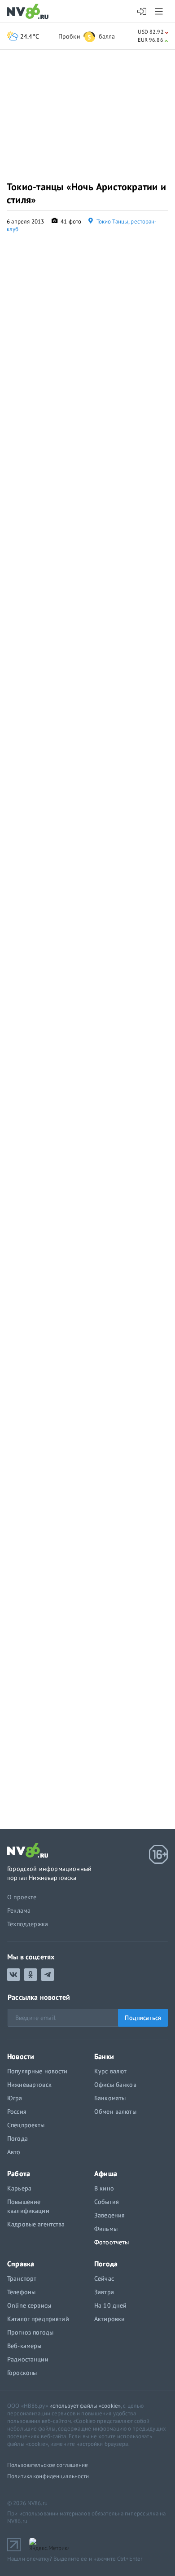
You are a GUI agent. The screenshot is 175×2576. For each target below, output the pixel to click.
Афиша (106, 2173)
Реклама (19, 1910)
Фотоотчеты (112, 2242)
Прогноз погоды (30, 2332)
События (107, 2202)
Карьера (19, 2188)
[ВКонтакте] (13, 1975)
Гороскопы (22, 2373)
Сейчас (104, 2278)
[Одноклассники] (31, 1975)
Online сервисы (29, 2305)
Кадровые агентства (36, 2224)
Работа (19, 2173)
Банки (104, 2056)
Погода (17, 2138)
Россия (17, 2112)
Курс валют (110, 2071)
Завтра (104, 2292)
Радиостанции (28, 2359)
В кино (104, 2188)
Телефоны (21, 2292)
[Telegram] (48, 1975)
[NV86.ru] (29, 12)
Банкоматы (110, 2098)
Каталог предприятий (38, 2319)
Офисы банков (115, 2085)
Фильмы (106, 2229)
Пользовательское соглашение (48, 2465)
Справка (21, 2264)
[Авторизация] (142, 12)
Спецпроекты (26, 2125)
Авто (14, 2152)
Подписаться (143, 2018)
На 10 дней (110, 2305)
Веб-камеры (24, 2346)
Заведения (109, 2215)
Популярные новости (37, 2071)
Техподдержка (28, 1924)
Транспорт (22, 2278)
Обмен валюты (115, 2112)
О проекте (22, 1897)
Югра (15, 2098)
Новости (21, 2056)
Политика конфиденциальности (48, 2476)
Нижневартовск (29, 2085)
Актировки (109, 2319)
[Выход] (160, 11)
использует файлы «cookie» (85, 2406)
